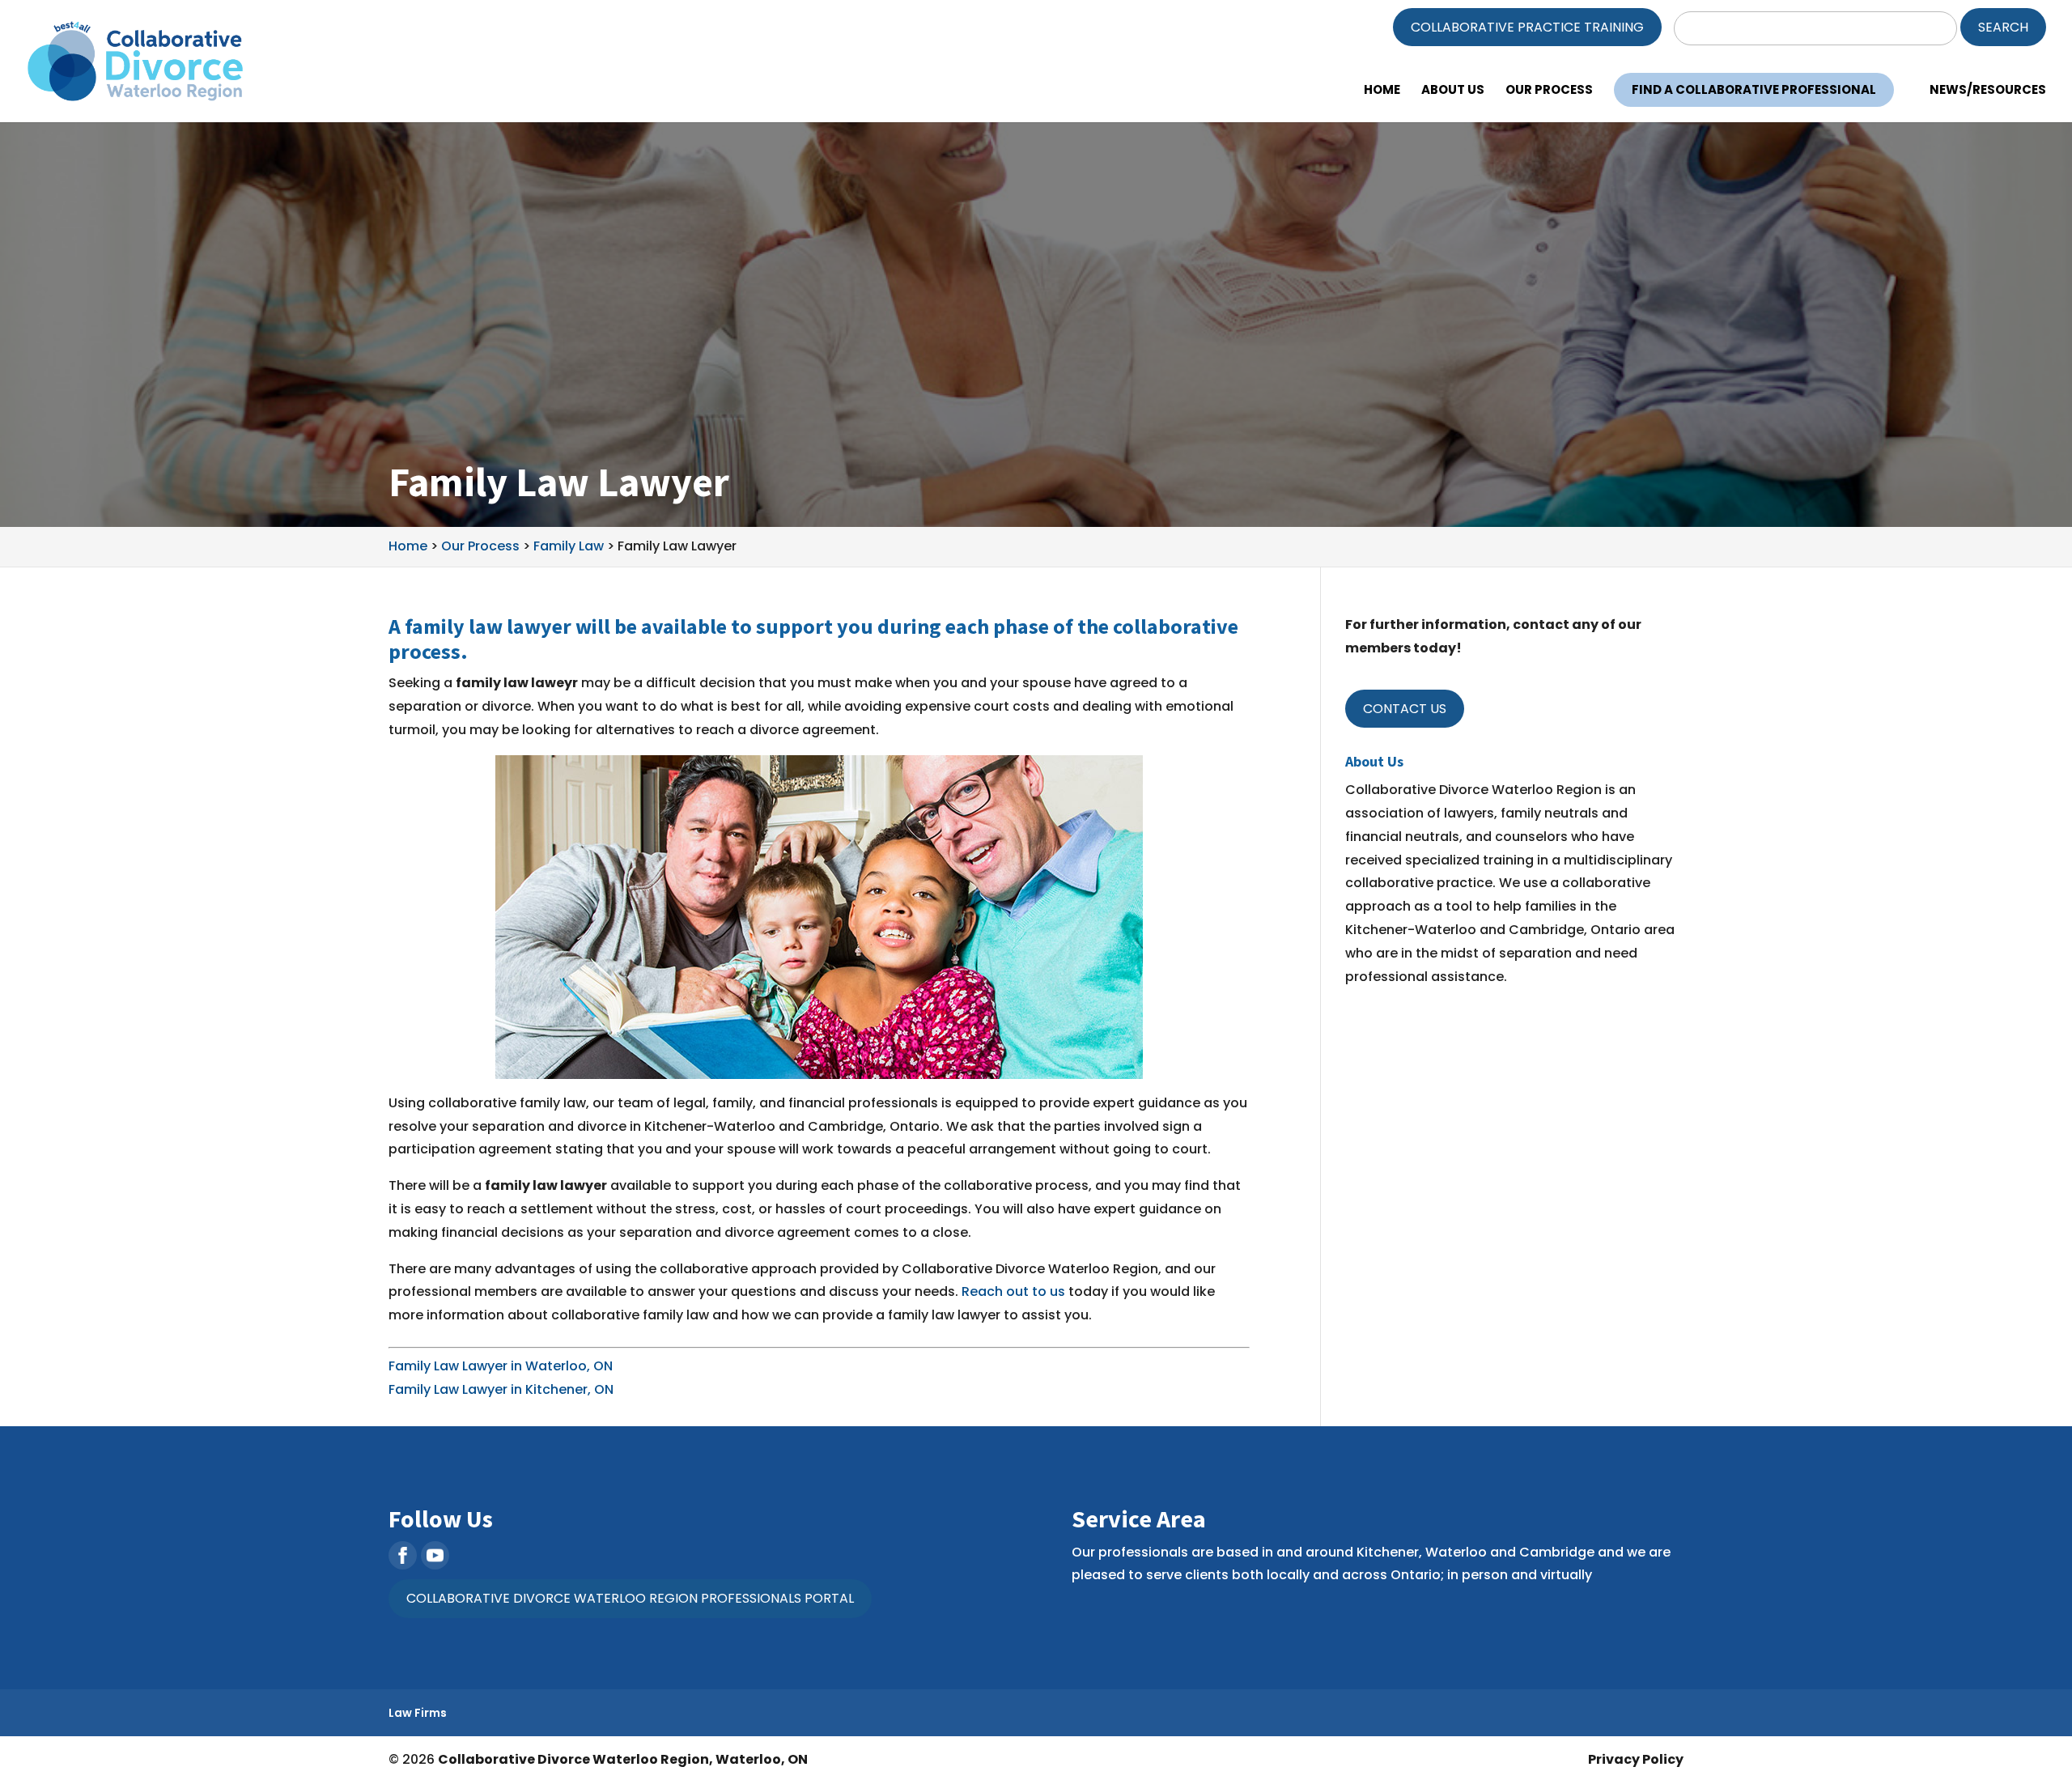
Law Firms (418, 1713)
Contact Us (1405, 709)
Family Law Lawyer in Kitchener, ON (501, 1389)
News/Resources (1988, 91)
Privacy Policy (1636, 1759)
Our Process (1549, 91)
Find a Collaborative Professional (1754, 89)
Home (1382, 91)
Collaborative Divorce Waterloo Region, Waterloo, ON (623, 1759)
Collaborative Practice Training (1527, 27)
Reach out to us (1012, 1291)
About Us (1453, 91)
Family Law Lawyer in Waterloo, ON (501, 1366)
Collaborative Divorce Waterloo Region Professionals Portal (630, 1598)
